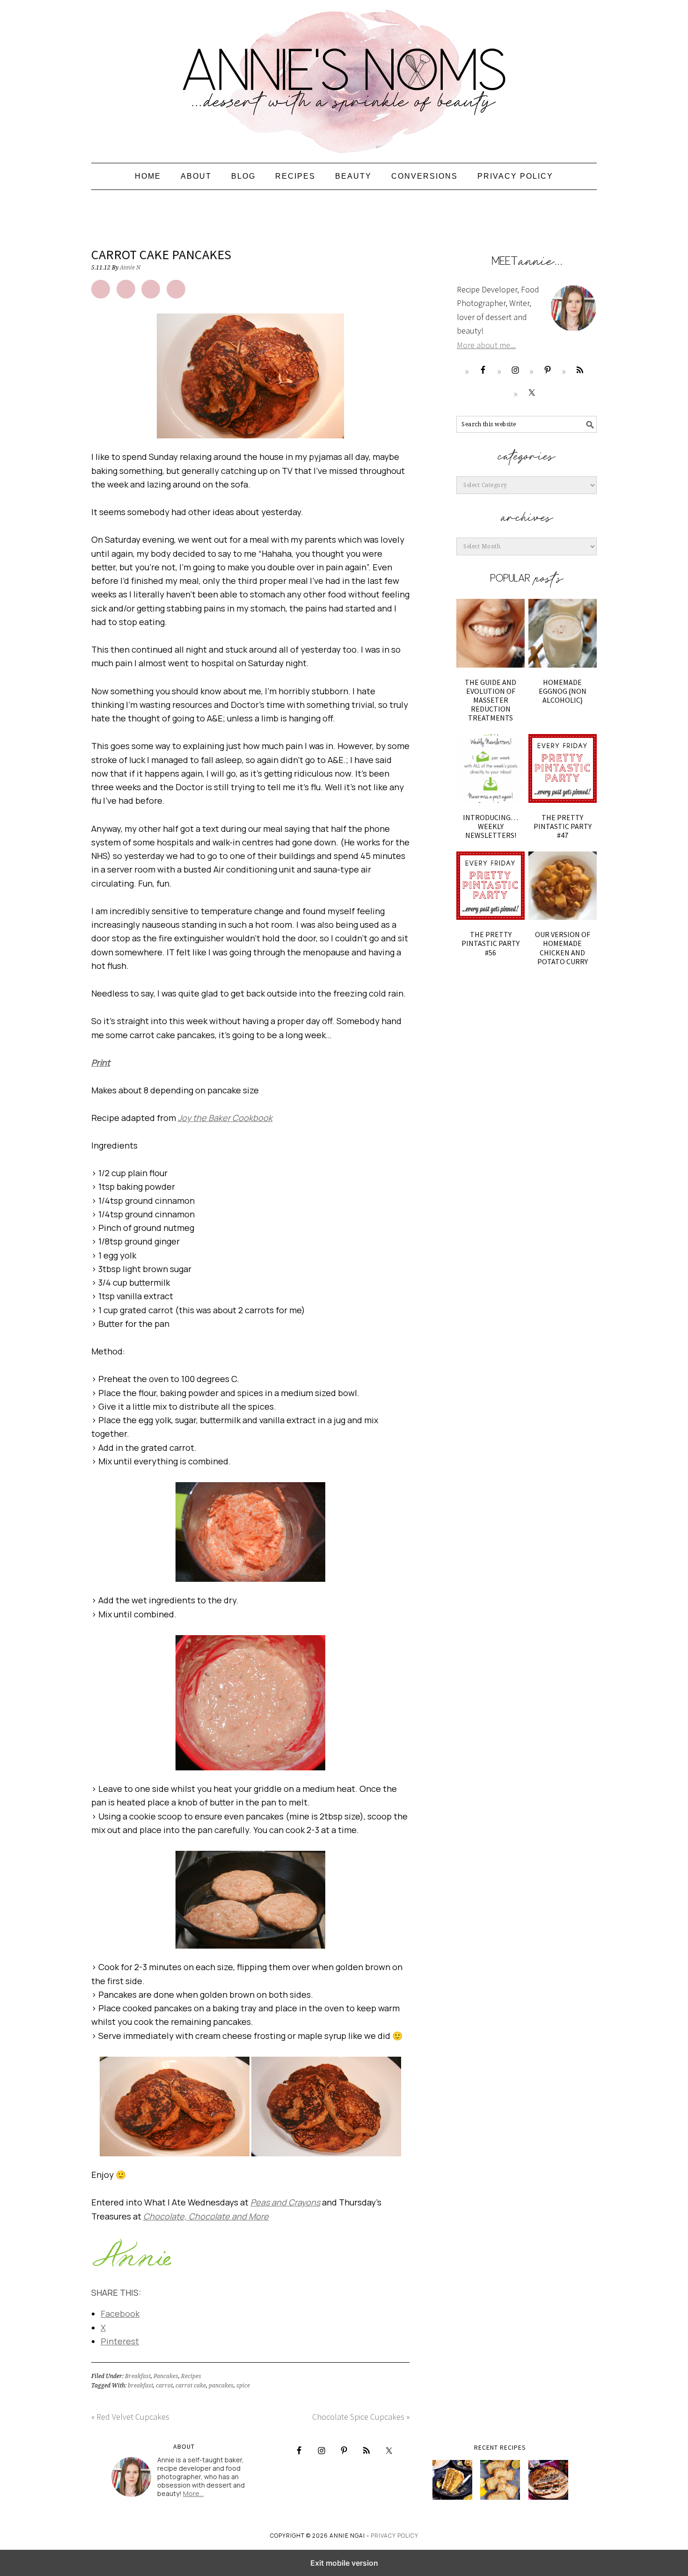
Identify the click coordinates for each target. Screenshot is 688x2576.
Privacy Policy (395, 2536)
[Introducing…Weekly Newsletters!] (490, 768)
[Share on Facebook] (101, 289)
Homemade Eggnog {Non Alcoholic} (563, 691)
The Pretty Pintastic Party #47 (563, 826)
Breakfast (138, 2376)
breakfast (140, 2386)
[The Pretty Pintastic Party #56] (490, 886)
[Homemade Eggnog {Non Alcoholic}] (563, 633)
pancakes (221, 2386)
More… (193, 2493)
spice (243, 2386)
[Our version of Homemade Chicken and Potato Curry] (563, 886)
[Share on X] (126, 289)
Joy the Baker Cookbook (225, 1118)
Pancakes (166, 2376)
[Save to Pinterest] (151, 289)
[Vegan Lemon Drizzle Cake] (500, 2480)
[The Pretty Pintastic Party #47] (563, 768)
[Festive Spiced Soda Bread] (548, 2480)
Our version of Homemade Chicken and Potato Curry (563, 948)
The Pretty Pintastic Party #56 (490, 943)
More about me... (486, 345)
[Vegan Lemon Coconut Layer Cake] (452, 2480)
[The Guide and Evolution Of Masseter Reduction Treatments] (490, 633)
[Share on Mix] (176, 289)
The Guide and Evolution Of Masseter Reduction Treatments (490, 700)
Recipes (191, 2376)
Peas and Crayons (285, 2202)
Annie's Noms (344, 77)
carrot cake (191, 2386)
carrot (164, 2386)
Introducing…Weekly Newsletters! (490, 826)
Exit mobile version (344, 2563)
